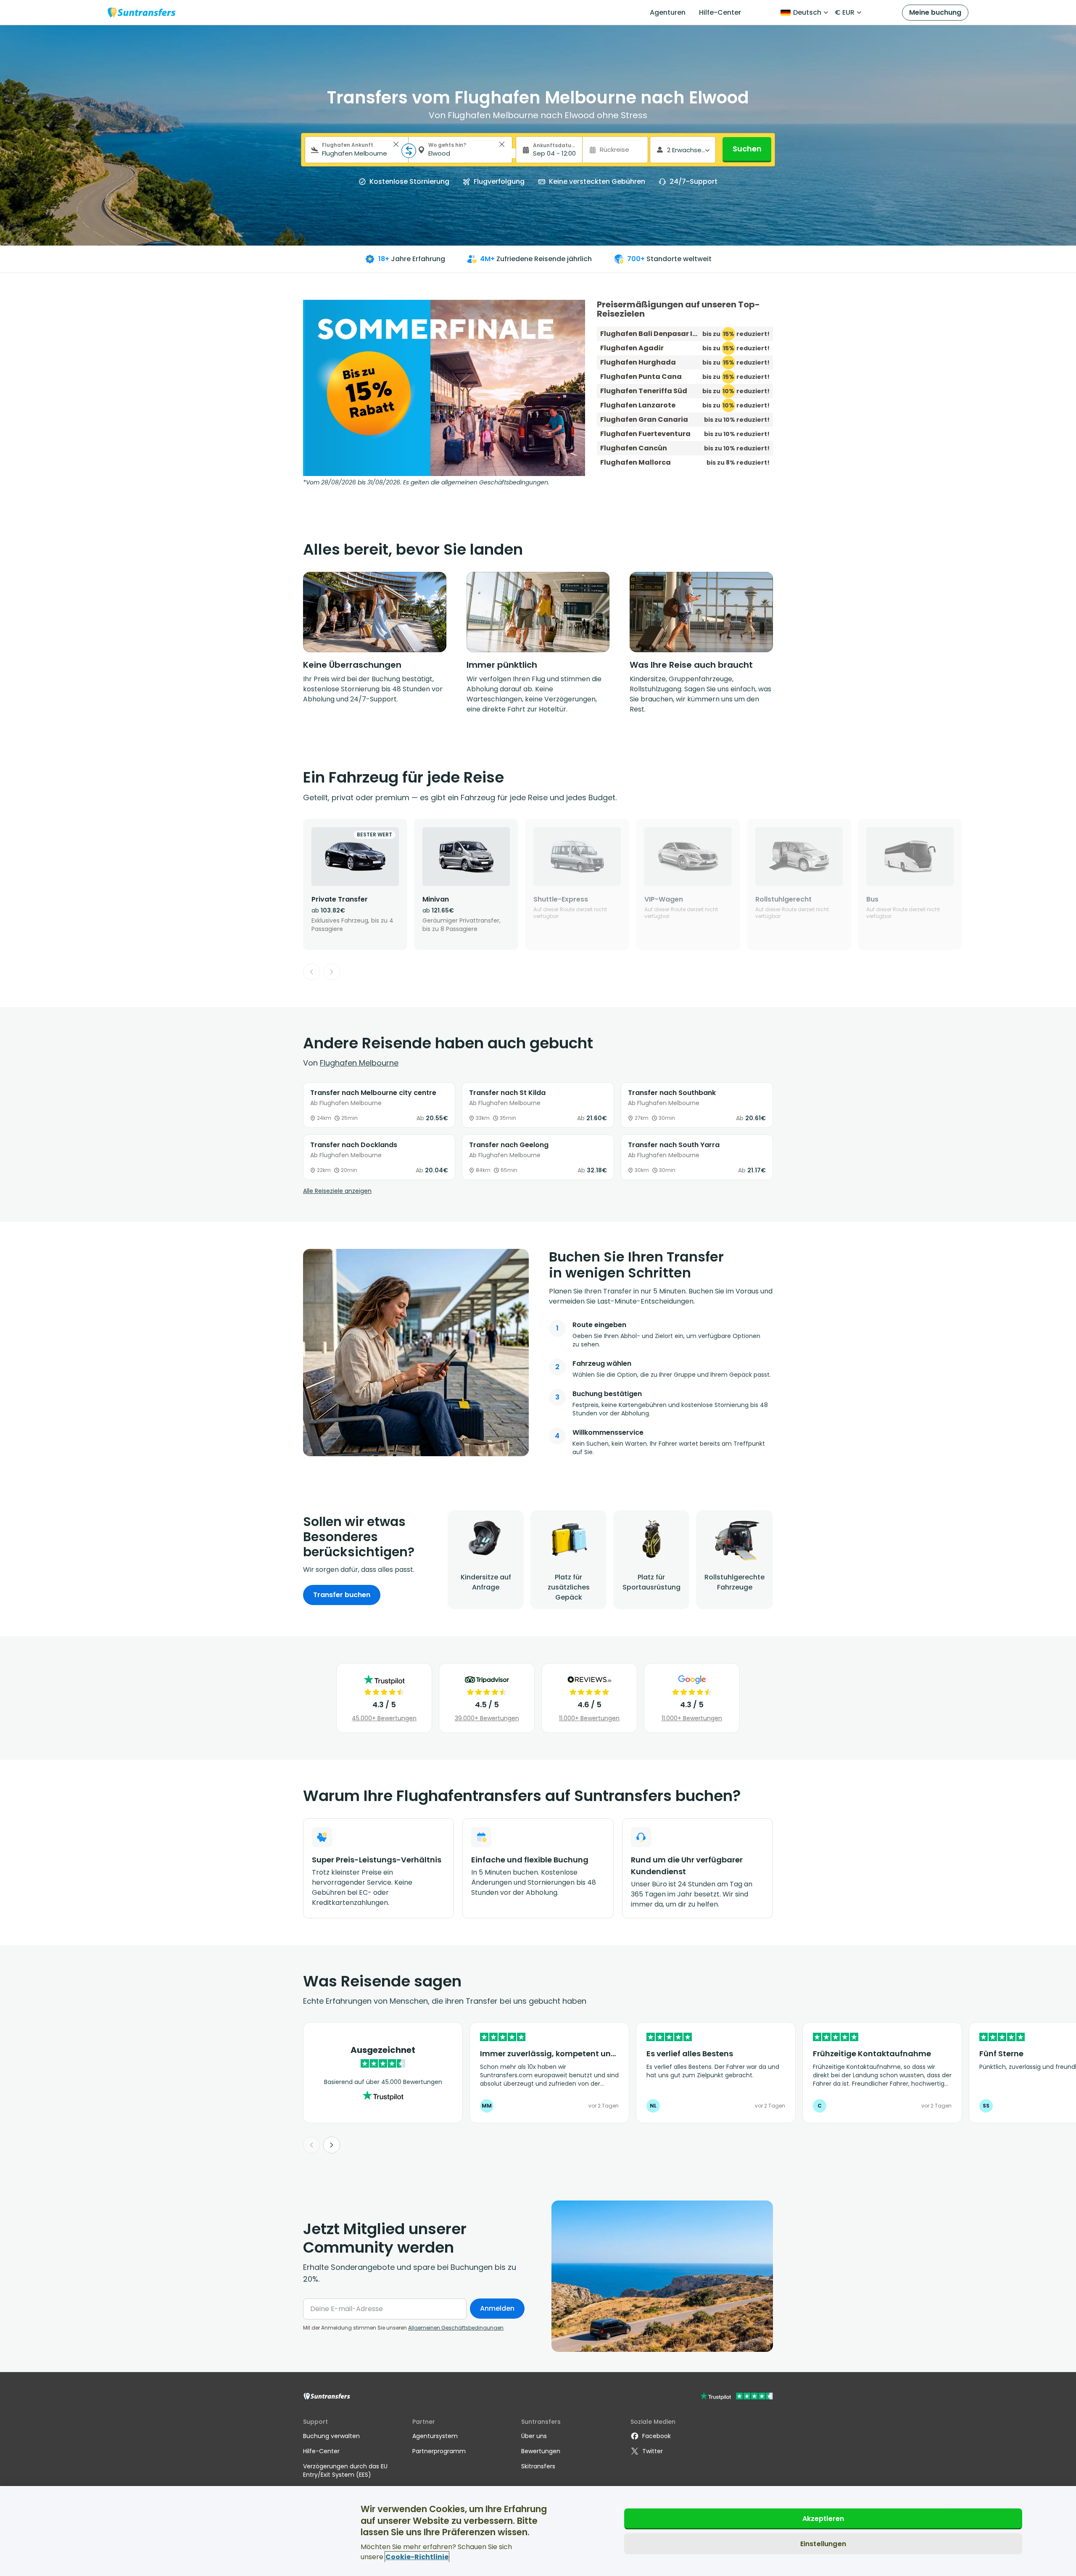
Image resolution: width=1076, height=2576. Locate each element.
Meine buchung (935, 12)
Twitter (653, 2451)
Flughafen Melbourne (359, 1063)
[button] (396, 144)
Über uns (534, 2436)
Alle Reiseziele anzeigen (337, 1191)
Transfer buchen (342, 1595)
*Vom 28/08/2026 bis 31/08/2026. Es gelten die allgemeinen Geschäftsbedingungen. (426, 482)
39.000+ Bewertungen (487, 1718)
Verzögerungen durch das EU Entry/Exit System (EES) (345, 2470)
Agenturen (668, 12)
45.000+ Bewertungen (384, 1718)
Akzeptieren (823, 2519)
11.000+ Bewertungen (589, 1718)
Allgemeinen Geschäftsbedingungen (456, 2328)
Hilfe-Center (720, 12)
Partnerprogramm (439, 2451)
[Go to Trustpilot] (737, 2397)
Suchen (747, 149)
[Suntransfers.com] (142, 12)
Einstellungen (823, 2544)
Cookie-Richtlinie (417, 2557)
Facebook (657, 2436)
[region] (538, 2531)
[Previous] (311, 972)
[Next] (332, 972)
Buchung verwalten (331, 2436)
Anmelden (497, 2308)
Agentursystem (435, 2436)
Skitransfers (538, 2466)
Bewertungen (541, 2451)
